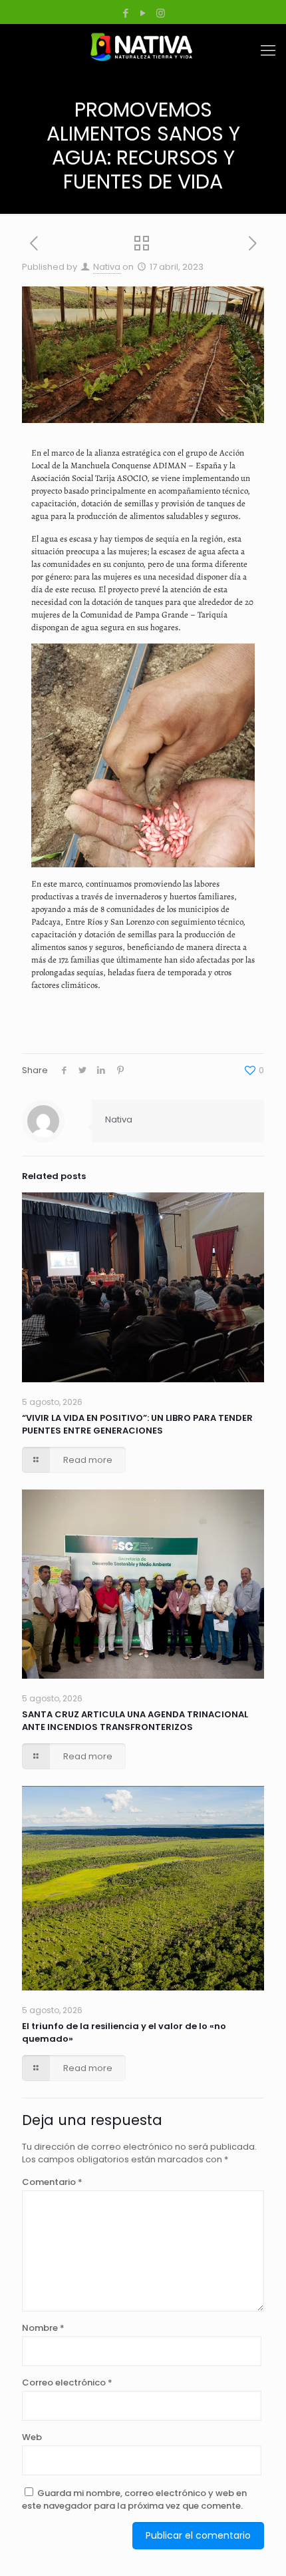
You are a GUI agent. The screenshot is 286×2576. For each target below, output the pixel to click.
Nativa (107, 267)
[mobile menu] (268, 51)
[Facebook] (126, 13)
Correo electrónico (67, 2382)
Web (32, 2437)
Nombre (43, 2328)
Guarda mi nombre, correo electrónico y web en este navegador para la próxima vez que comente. (134, 2499)
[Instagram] (161, 13)
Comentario (52, 2182)
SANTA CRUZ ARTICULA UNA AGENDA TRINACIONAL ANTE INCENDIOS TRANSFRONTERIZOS (135, 1721)
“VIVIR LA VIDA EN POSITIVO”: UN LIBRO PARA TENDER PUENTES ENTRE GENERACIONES (137, 1424)
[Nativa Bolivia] (143, 47)
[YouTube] (143, 13)
